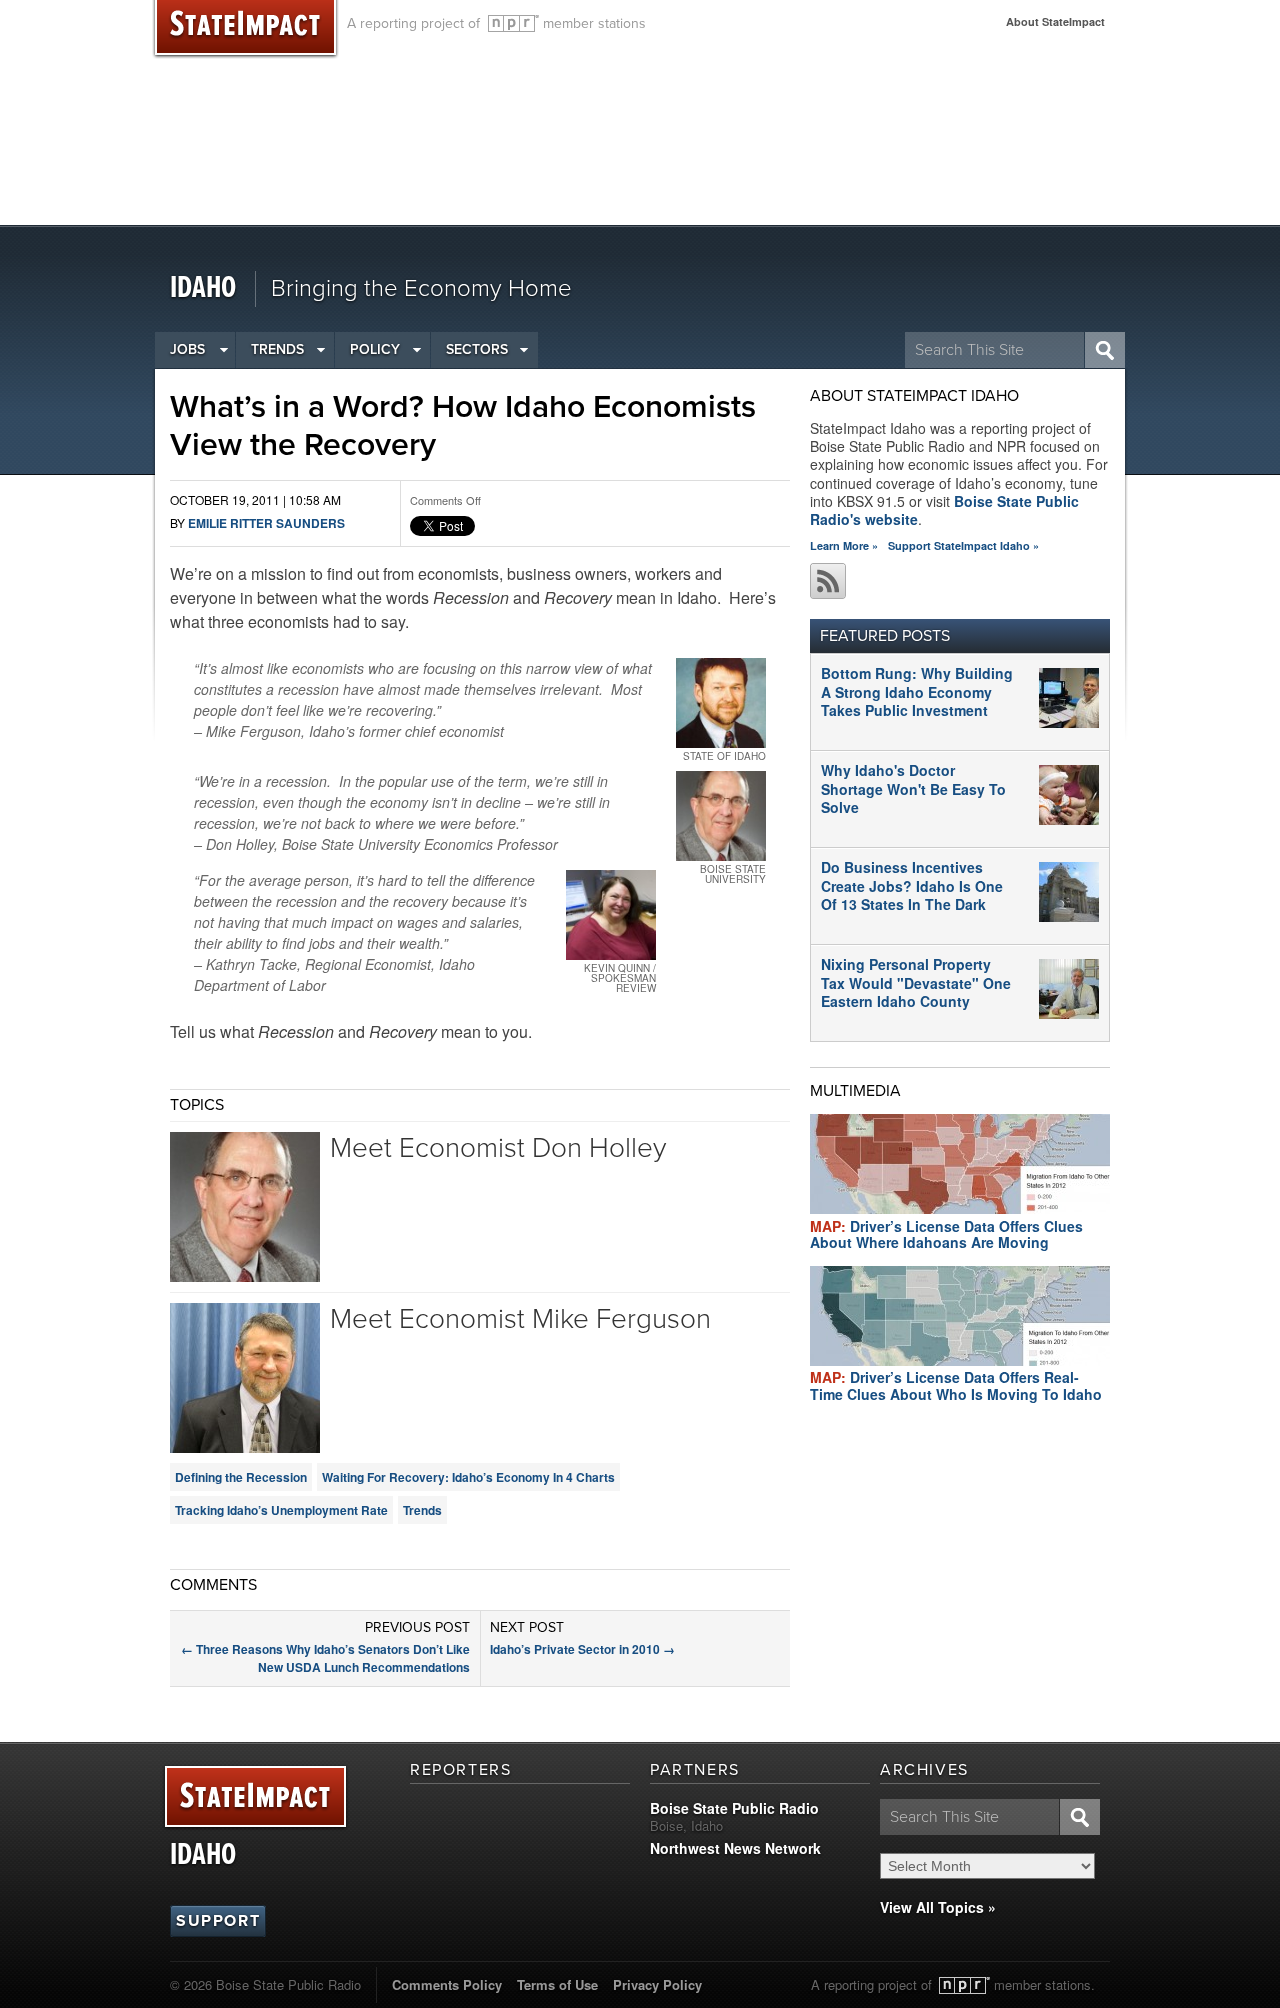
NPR (513, 23)
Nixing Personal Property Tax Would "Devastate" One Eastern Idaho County (916, 982)
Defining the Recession (241, 1477)
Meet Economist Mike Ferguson (520, 1319)
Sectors (477, 349)
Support (218, 1921)
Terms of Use (557, 1984)
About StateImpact (1055, 21)
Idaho (203, 288)
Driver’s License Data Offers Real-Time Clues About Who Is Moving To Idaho (956, 1385)
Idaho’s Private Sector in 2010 (582, 1649)
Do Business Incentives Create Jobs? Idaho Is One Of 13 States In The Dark (912, 885)
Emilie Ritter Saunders (266, 523)
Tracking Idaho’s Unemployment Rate (281, 1510)
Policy (375, 349)
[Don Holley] (721, 816)
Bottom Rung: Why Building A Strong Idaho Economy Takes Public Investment (917, 691)
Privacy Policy (657, 1984)
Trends (277, 349)
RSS (828, 581)
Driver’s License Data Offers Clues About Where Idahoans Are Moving (946, 1234)
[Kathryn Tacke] (611, 915)
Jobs (187, 349)
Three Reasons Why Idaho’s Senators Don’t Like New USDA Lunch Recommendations (325, 1658)
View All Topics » (938, 1907)
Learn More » (844, 545)
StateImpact (255, 1797)
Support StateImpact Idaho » (963, 545)
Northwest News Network (735, 1848)
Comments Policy (447, 1984)
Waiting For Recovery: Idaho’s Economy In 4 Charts (468, 1477)
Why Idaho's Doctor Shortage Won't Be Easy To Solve (913, 788)
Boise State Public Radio (734, 1808)
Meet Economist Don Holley (498, 1148)
